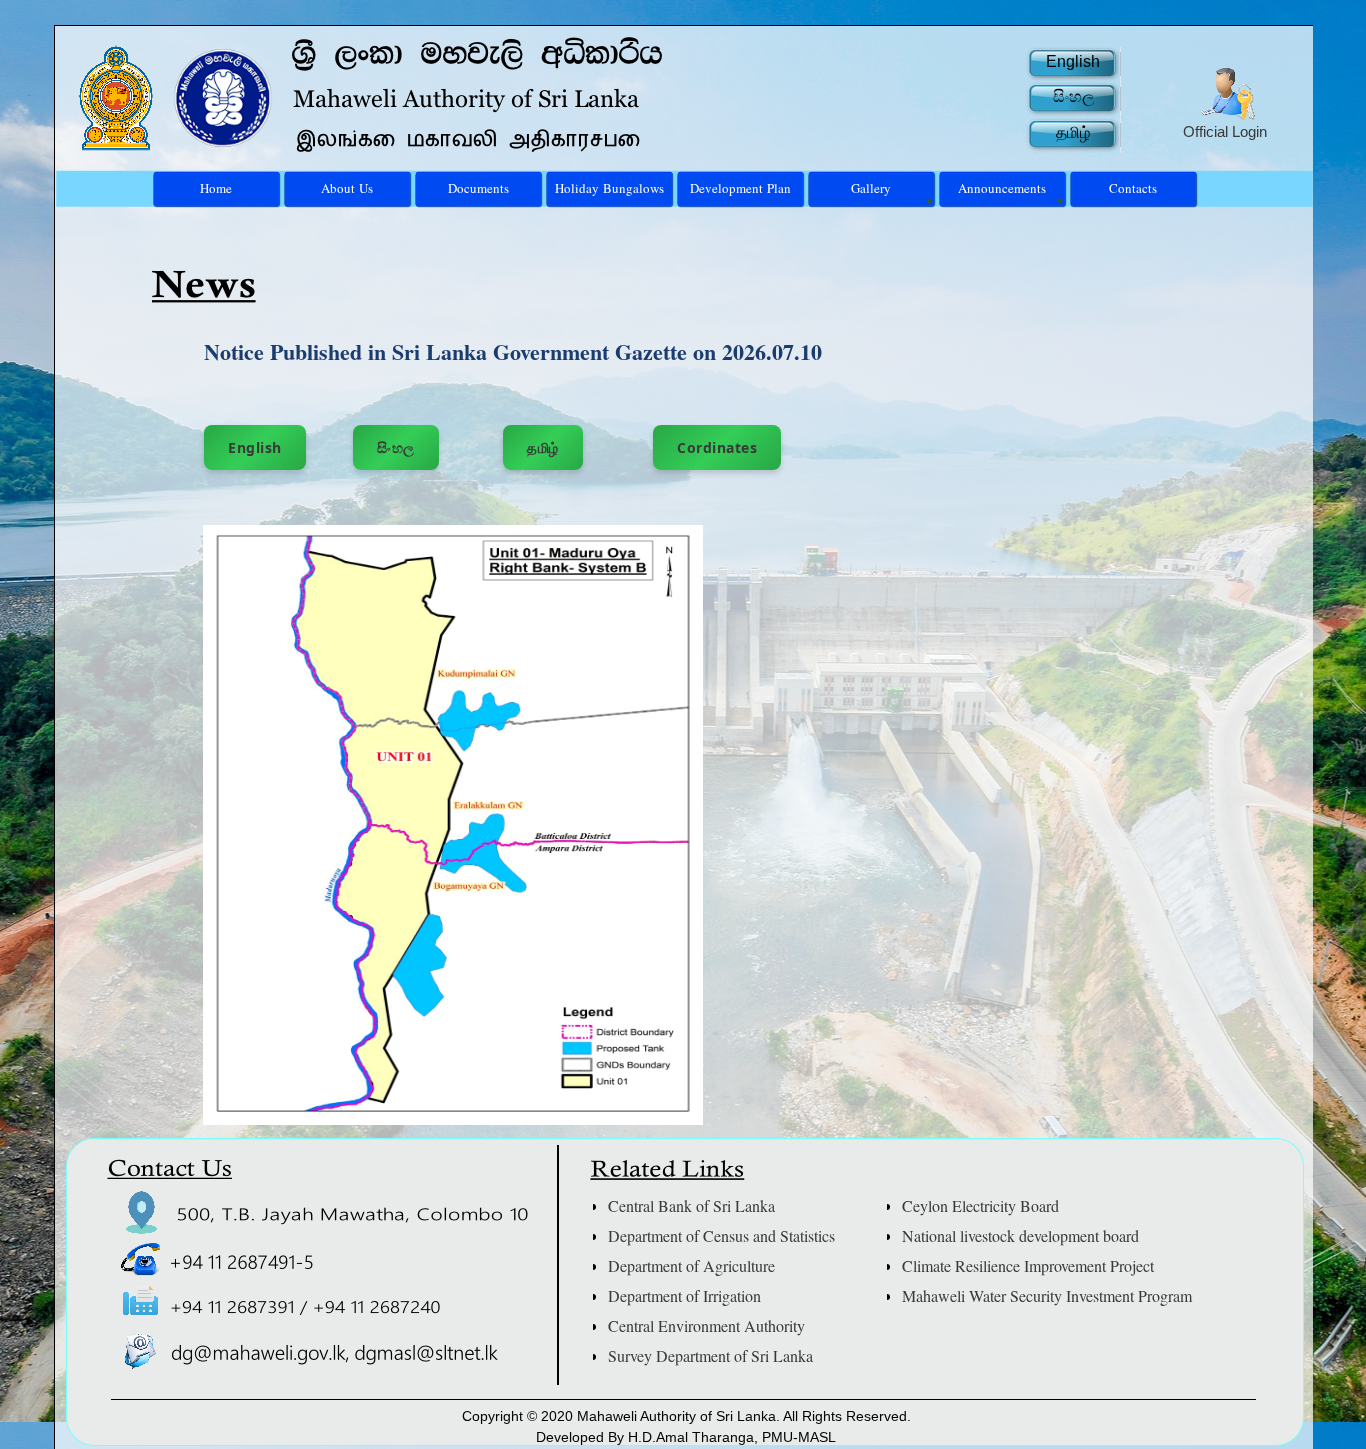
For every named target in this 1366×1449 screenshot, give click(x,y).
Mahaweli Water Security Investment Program (1047, 1295)
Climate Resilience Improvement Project (1028, 1265)
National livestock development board (1020, 1235)
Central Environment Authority (706, 1325)
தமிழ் (543, 447)
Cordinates (717, 447)
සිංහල (396, 447)
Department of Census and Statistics (721, 1235)
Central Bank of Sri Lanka (691, 1205)
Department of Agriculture (691, 1265)
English (255, 447)
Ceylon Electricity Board (980, 1205)
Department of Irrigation (684, 1295)
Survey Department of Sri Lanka (710, 1355)
